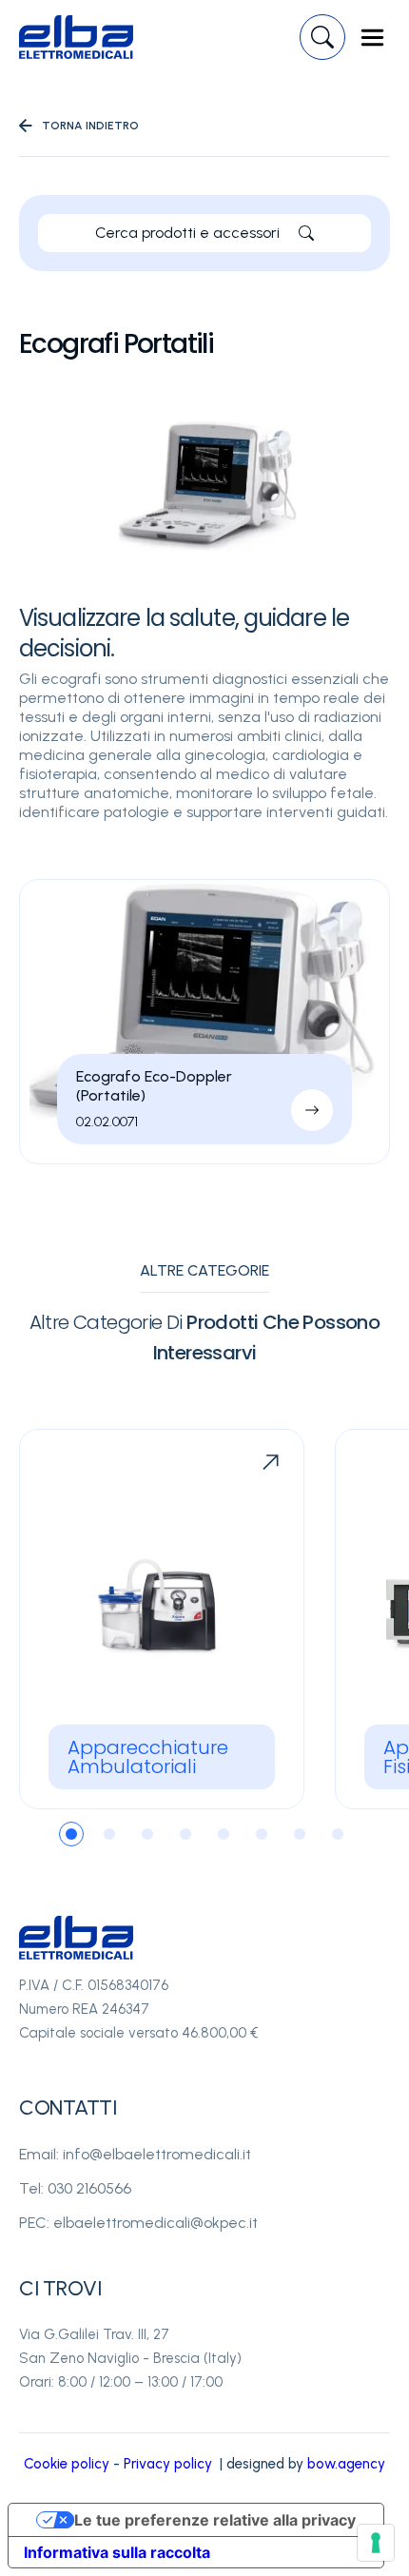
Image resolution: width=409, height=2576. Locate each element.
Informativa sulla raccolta (117, 2552)
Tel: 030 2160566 (75, 2188)
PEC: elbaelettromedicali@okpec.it (138, 2223)
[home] (76, 37)
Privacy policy (168, 2464)
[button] (372, 38)
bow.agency (346, 2464)
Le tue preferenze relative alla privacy (215, 2520)
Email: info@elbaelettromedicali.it (135, 2154)
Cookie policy (67, 2464)
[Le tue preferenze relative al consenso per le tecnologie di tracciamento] (376, 2543)
